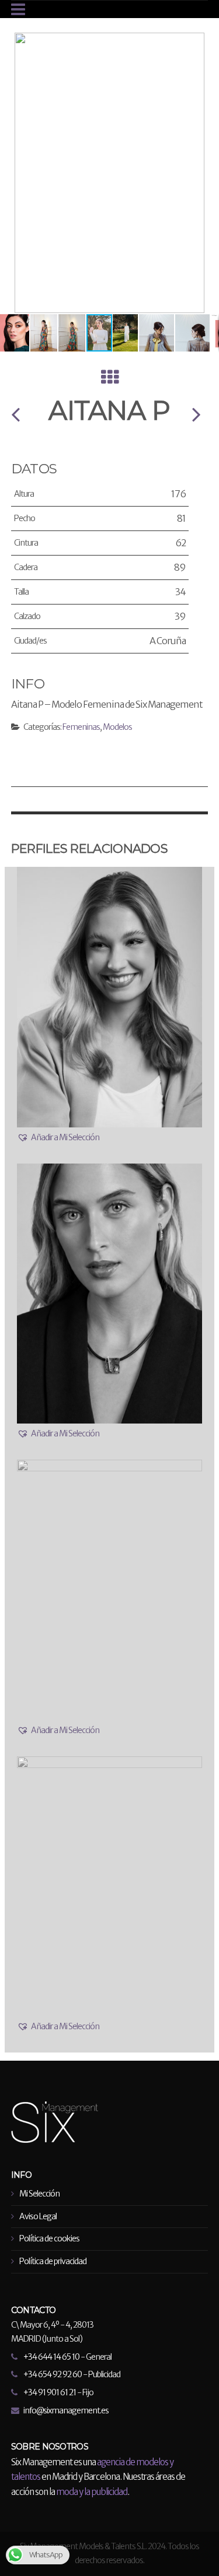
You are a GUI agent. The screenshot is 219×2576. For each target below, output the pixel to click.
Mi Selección (39, 2194)
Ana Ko (15, 414)
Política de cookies (49, 2238)
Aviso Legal (38, 2216)
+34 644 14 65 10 (51, 2357)
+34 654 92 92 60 (53, 2374)
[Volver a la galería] (109, 380)
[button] (208, 43)
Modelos (117, 727)
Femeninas (81, 727)
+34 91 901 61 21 (50, 2392)
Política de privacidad (53, 2261)
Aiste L (196, 414)
